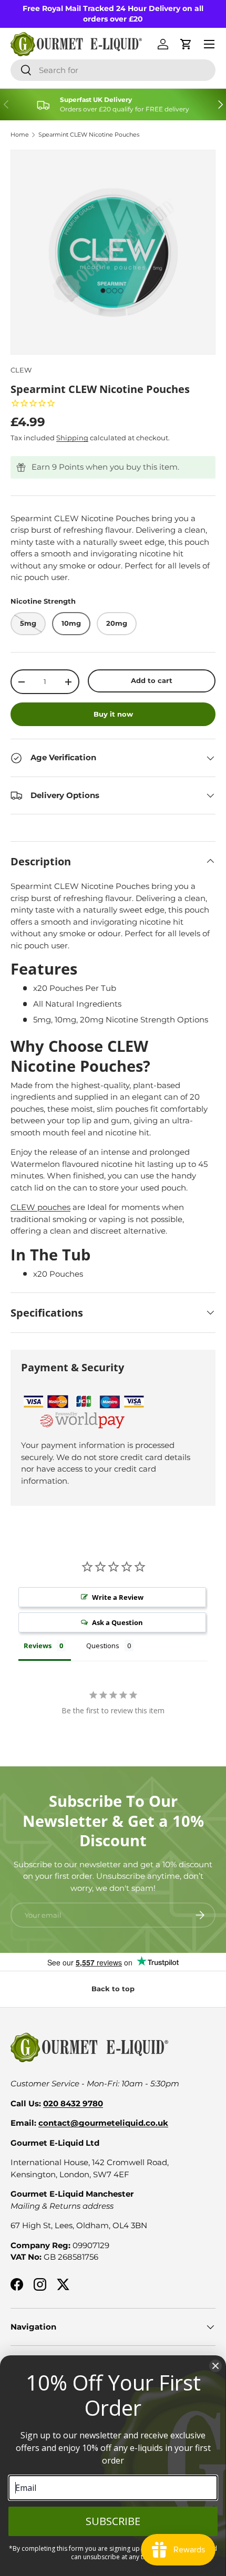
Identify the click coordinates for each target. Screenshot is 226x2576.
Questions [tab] (103, 1646)
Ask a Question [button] (117, 1622)
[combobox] (113, 70)
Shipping (72, 438)
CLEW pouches (40, 1207)
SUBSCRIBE (113, 2521)
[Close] (215, 2366)
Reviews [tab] (38, 1646)
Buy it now (113, 714)
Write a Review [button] (118, 1597)
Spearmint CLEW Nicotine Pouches (89, 135)
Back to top (113, 1989)
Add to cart (152, 680)
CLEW (21, 370)
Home (20, 135)
